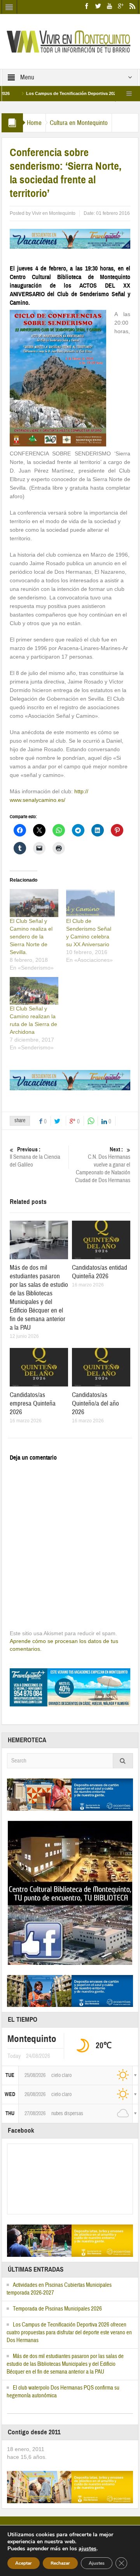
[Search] (123, 1761)
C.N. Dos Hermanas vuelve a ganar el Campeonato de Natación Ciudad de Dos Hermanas (103, 1165)
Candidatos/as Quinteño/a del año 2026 (95, 1403)
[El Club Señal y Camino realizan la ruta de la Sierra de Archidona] (34, 991)
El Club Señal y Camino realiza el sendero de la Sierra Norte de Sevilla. (31, 937)
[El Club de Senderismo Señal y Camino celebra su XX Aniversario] (90, 903)
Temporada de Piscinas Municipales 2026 (57, 2309)
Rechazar (60, 2563)
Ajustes (97, 2563)
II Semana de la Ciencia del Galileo (35, 1157)
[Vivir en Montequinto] (70, 41)
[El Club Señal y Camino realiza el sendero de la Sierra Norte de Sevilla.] (34, 903)
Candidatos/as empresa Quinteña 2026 (33, 1403)
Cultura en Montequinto (79, 123)
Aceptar (24, 2563)
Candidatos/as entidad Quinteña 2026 (100, 1272)
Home (34, 123)
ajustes (87, 2549)
